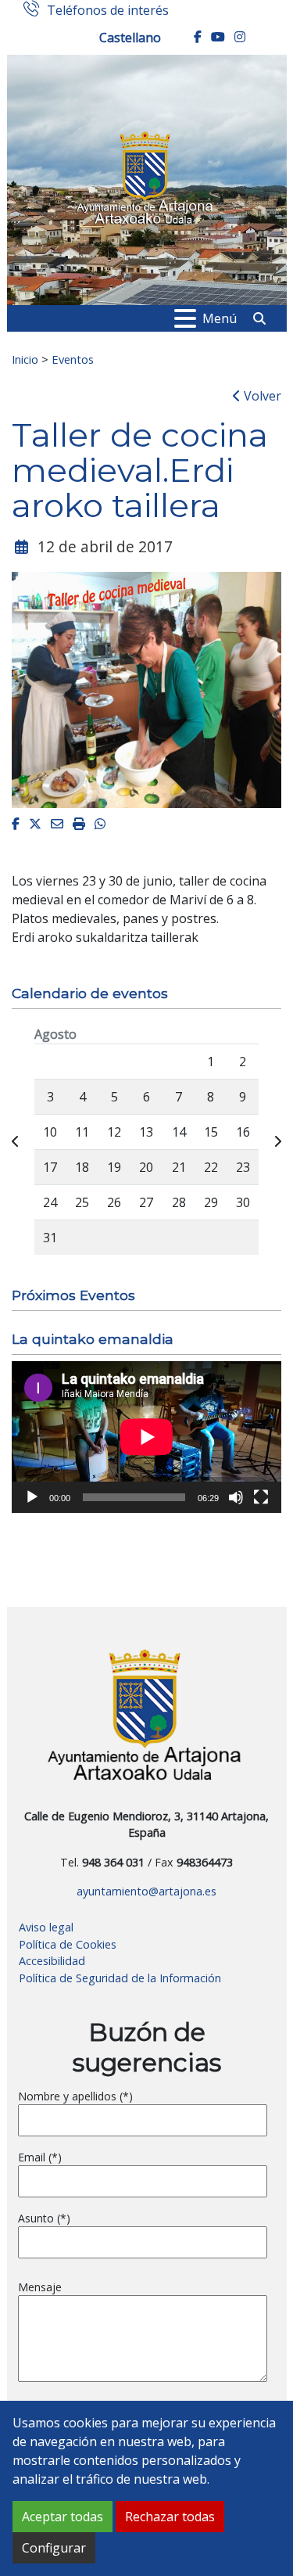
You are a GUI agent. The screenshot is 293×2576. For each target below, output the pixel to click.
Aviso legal (46, 1927)
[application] (146, 1437)
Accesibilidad (52, 1961)
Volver (261, 396)
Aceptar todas (63, 2517)
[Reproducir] (32, 1497)
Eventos (73, 359)
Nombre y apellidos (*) (75, 2096)
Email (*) (40, 2157)
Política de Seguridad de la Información (120, 1978)
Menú (220, 318)
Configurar (54, 2548)
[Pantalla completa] (261, 1497)
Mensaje (40, 2287)
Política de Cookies (68, 1944)
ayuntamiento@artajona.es (146, 1891)
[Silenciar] (236, 1497)
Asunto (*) (44, 2218)
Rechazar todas (170, 2517)
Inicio (25, 359)
